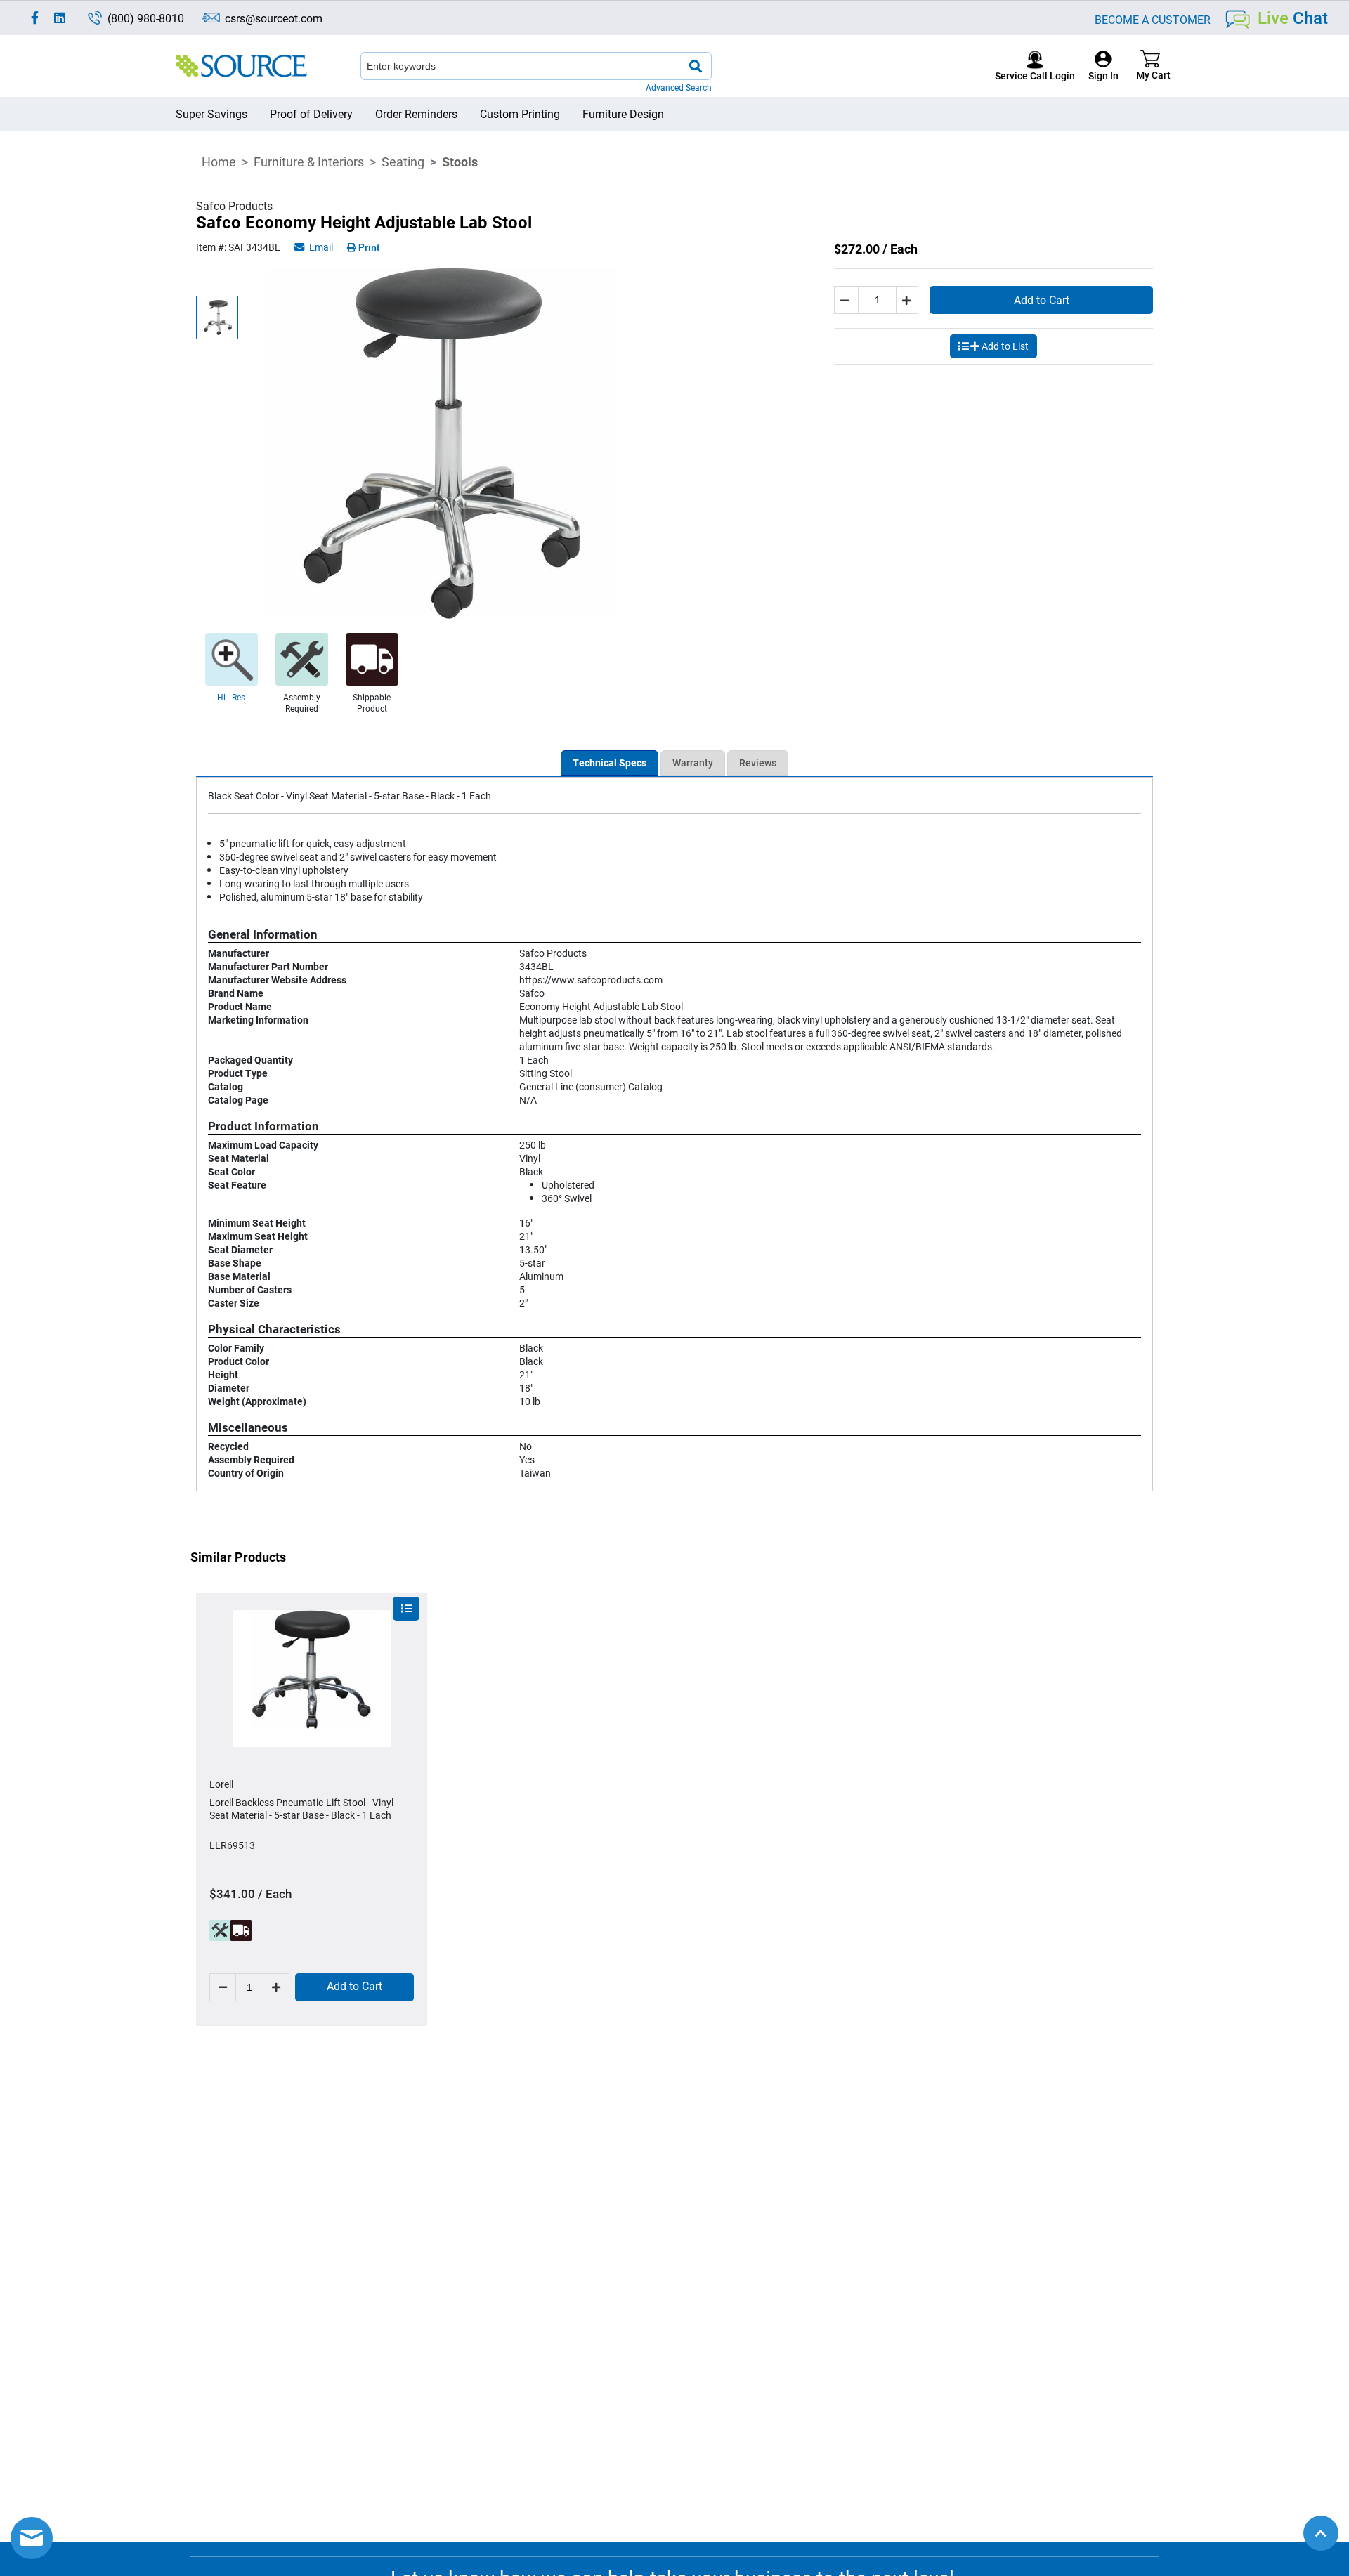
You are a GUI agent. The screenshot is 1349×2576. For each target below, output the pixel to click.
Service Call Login (1035, 76)
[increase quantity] (908, 300)
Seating (403, 162)
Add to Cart (1042, 300)
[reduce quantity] (846, 300)
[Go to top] (1321, 2533)
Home (219, 162)
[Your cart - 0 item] (1150, 66)
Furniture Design (623, 113)
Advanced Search (679, 87)
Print (369, 248)
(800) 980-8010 (146, 18)
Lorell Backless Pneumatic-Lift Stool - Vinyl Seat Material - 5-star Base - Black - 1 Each (301, 1809)
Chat (1293, 18)
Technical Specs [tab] (610, 763)
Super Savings (211, 113)
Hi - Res (231, 697)
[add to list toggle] (406, 1609)
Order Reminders (416, 113)
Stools (460, 162)
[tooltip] (220, 1930)
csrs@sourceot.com (274, 18)
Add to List (1005, 346)
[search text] (696, 66)
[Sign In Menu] (1103, 66)
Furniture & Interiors (309, 162)
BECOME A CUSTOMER (1153, 19)
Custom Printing (520, 113)
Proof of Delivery (311, 113)
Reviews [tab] (758, 763)
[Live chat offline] (32, 2538)
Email (320, 247)
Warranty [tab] (693, 763)
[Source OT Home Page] (241, 66)
